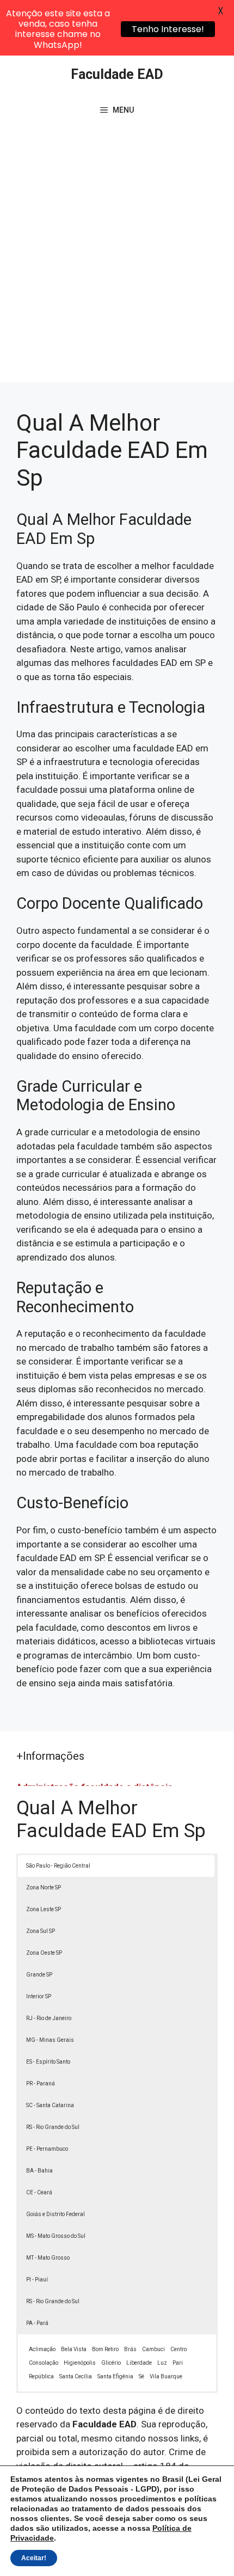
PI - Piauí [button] (37, 2280)
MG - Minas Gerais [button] (50, 2040)
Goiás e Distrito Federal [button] (56, 2214)
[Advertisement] (117, 260)
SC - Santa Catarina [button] (50, 2105)
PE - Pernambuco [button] (47, 2149)
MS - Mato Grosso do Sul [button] (56, 2236)
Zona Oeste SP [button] (44, 1953)
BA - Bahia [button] (39, 2171)
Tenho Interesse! (168, 29)
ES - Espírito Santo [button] (48, 2062)
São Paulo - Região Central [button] (58, 1866)
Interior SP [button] (39, 1996)
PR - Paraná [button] (41, 2084)
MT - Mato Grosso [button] (48, 2258)
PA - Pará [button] (37, 2323)
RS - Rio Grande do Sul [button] (53, 2127)
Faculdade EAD (117, 74)
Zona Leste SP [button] (44, 1909)
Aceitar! (34, 2558)
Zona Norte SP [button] (44, 1887)
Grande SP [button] (39, 1975)
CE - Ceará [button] (39, 2192)
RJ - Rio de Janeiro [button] (49, 2018)
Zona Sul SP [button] (41, 1931)
